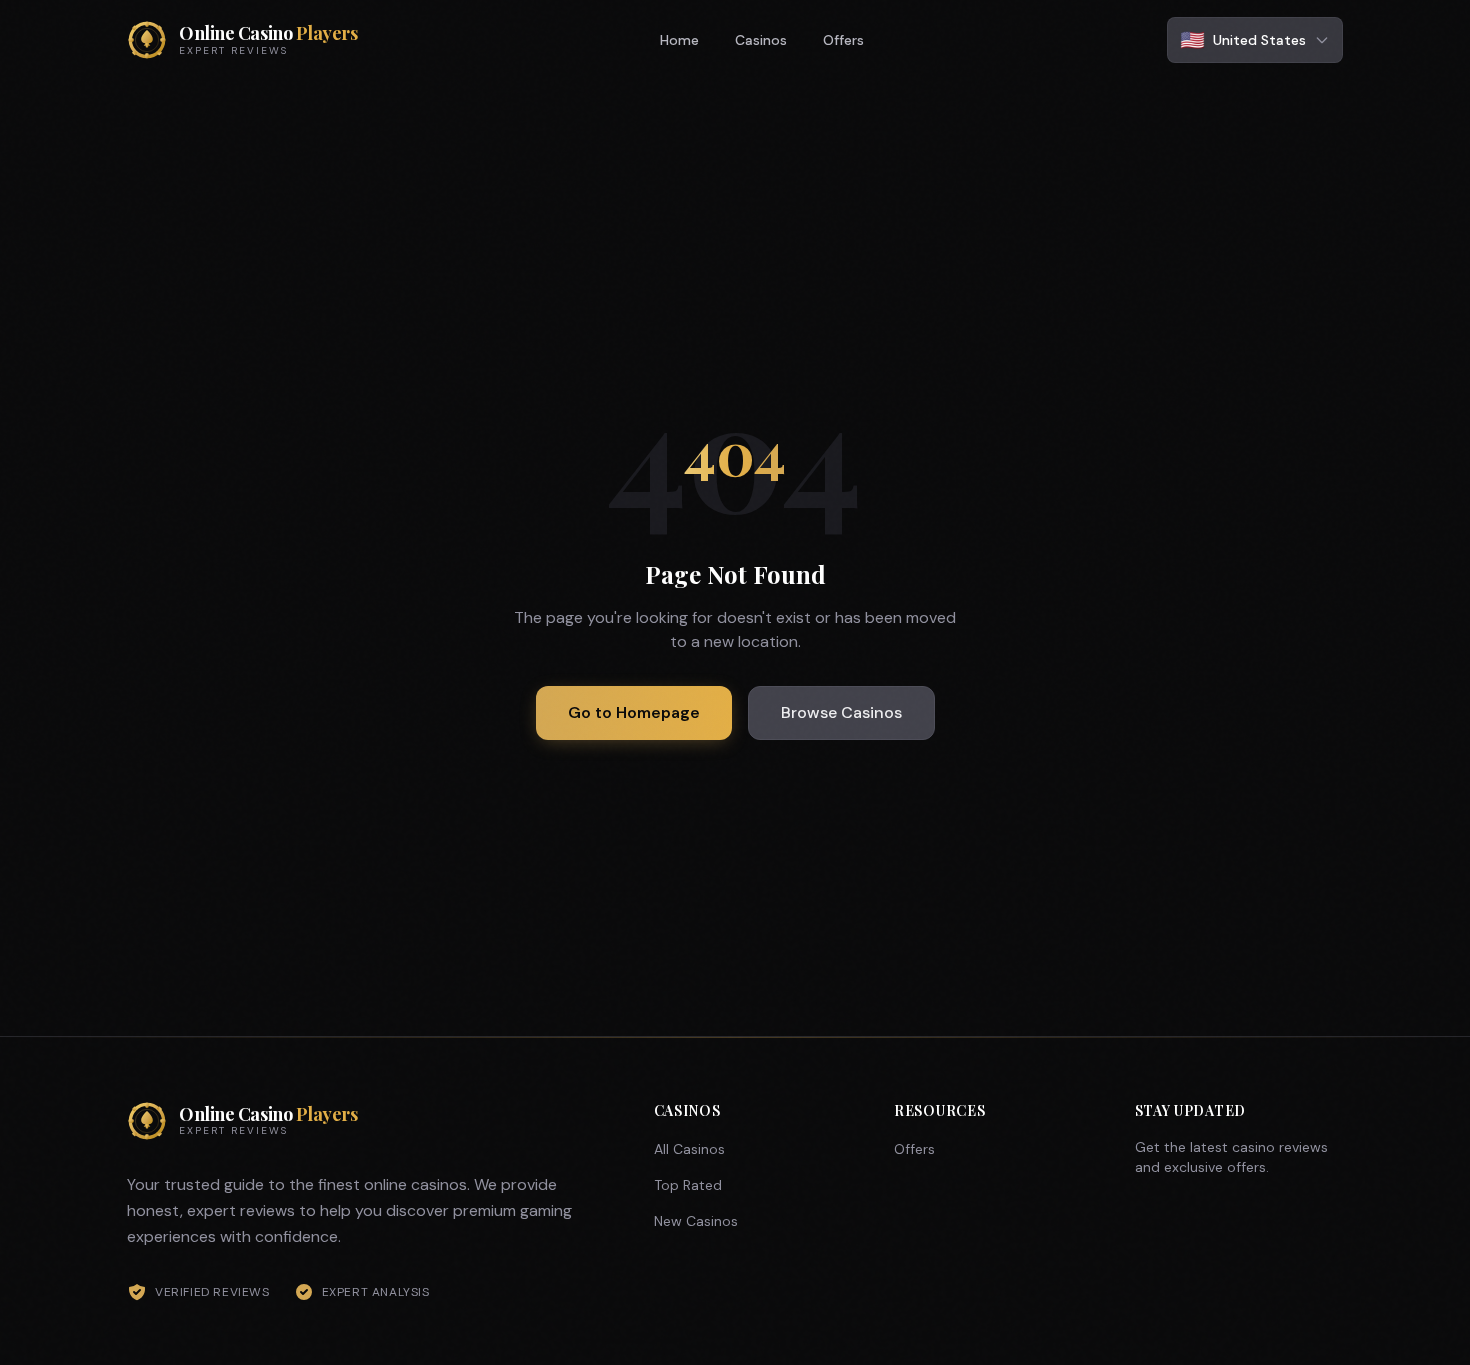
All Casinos (689, 1149)
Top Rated (688, 1185)
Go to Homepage (634, 712)
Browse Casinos (841, 712)
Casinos (761, 40)
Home (679, 40)
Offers (843, 40)
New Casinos (696, 1221)
